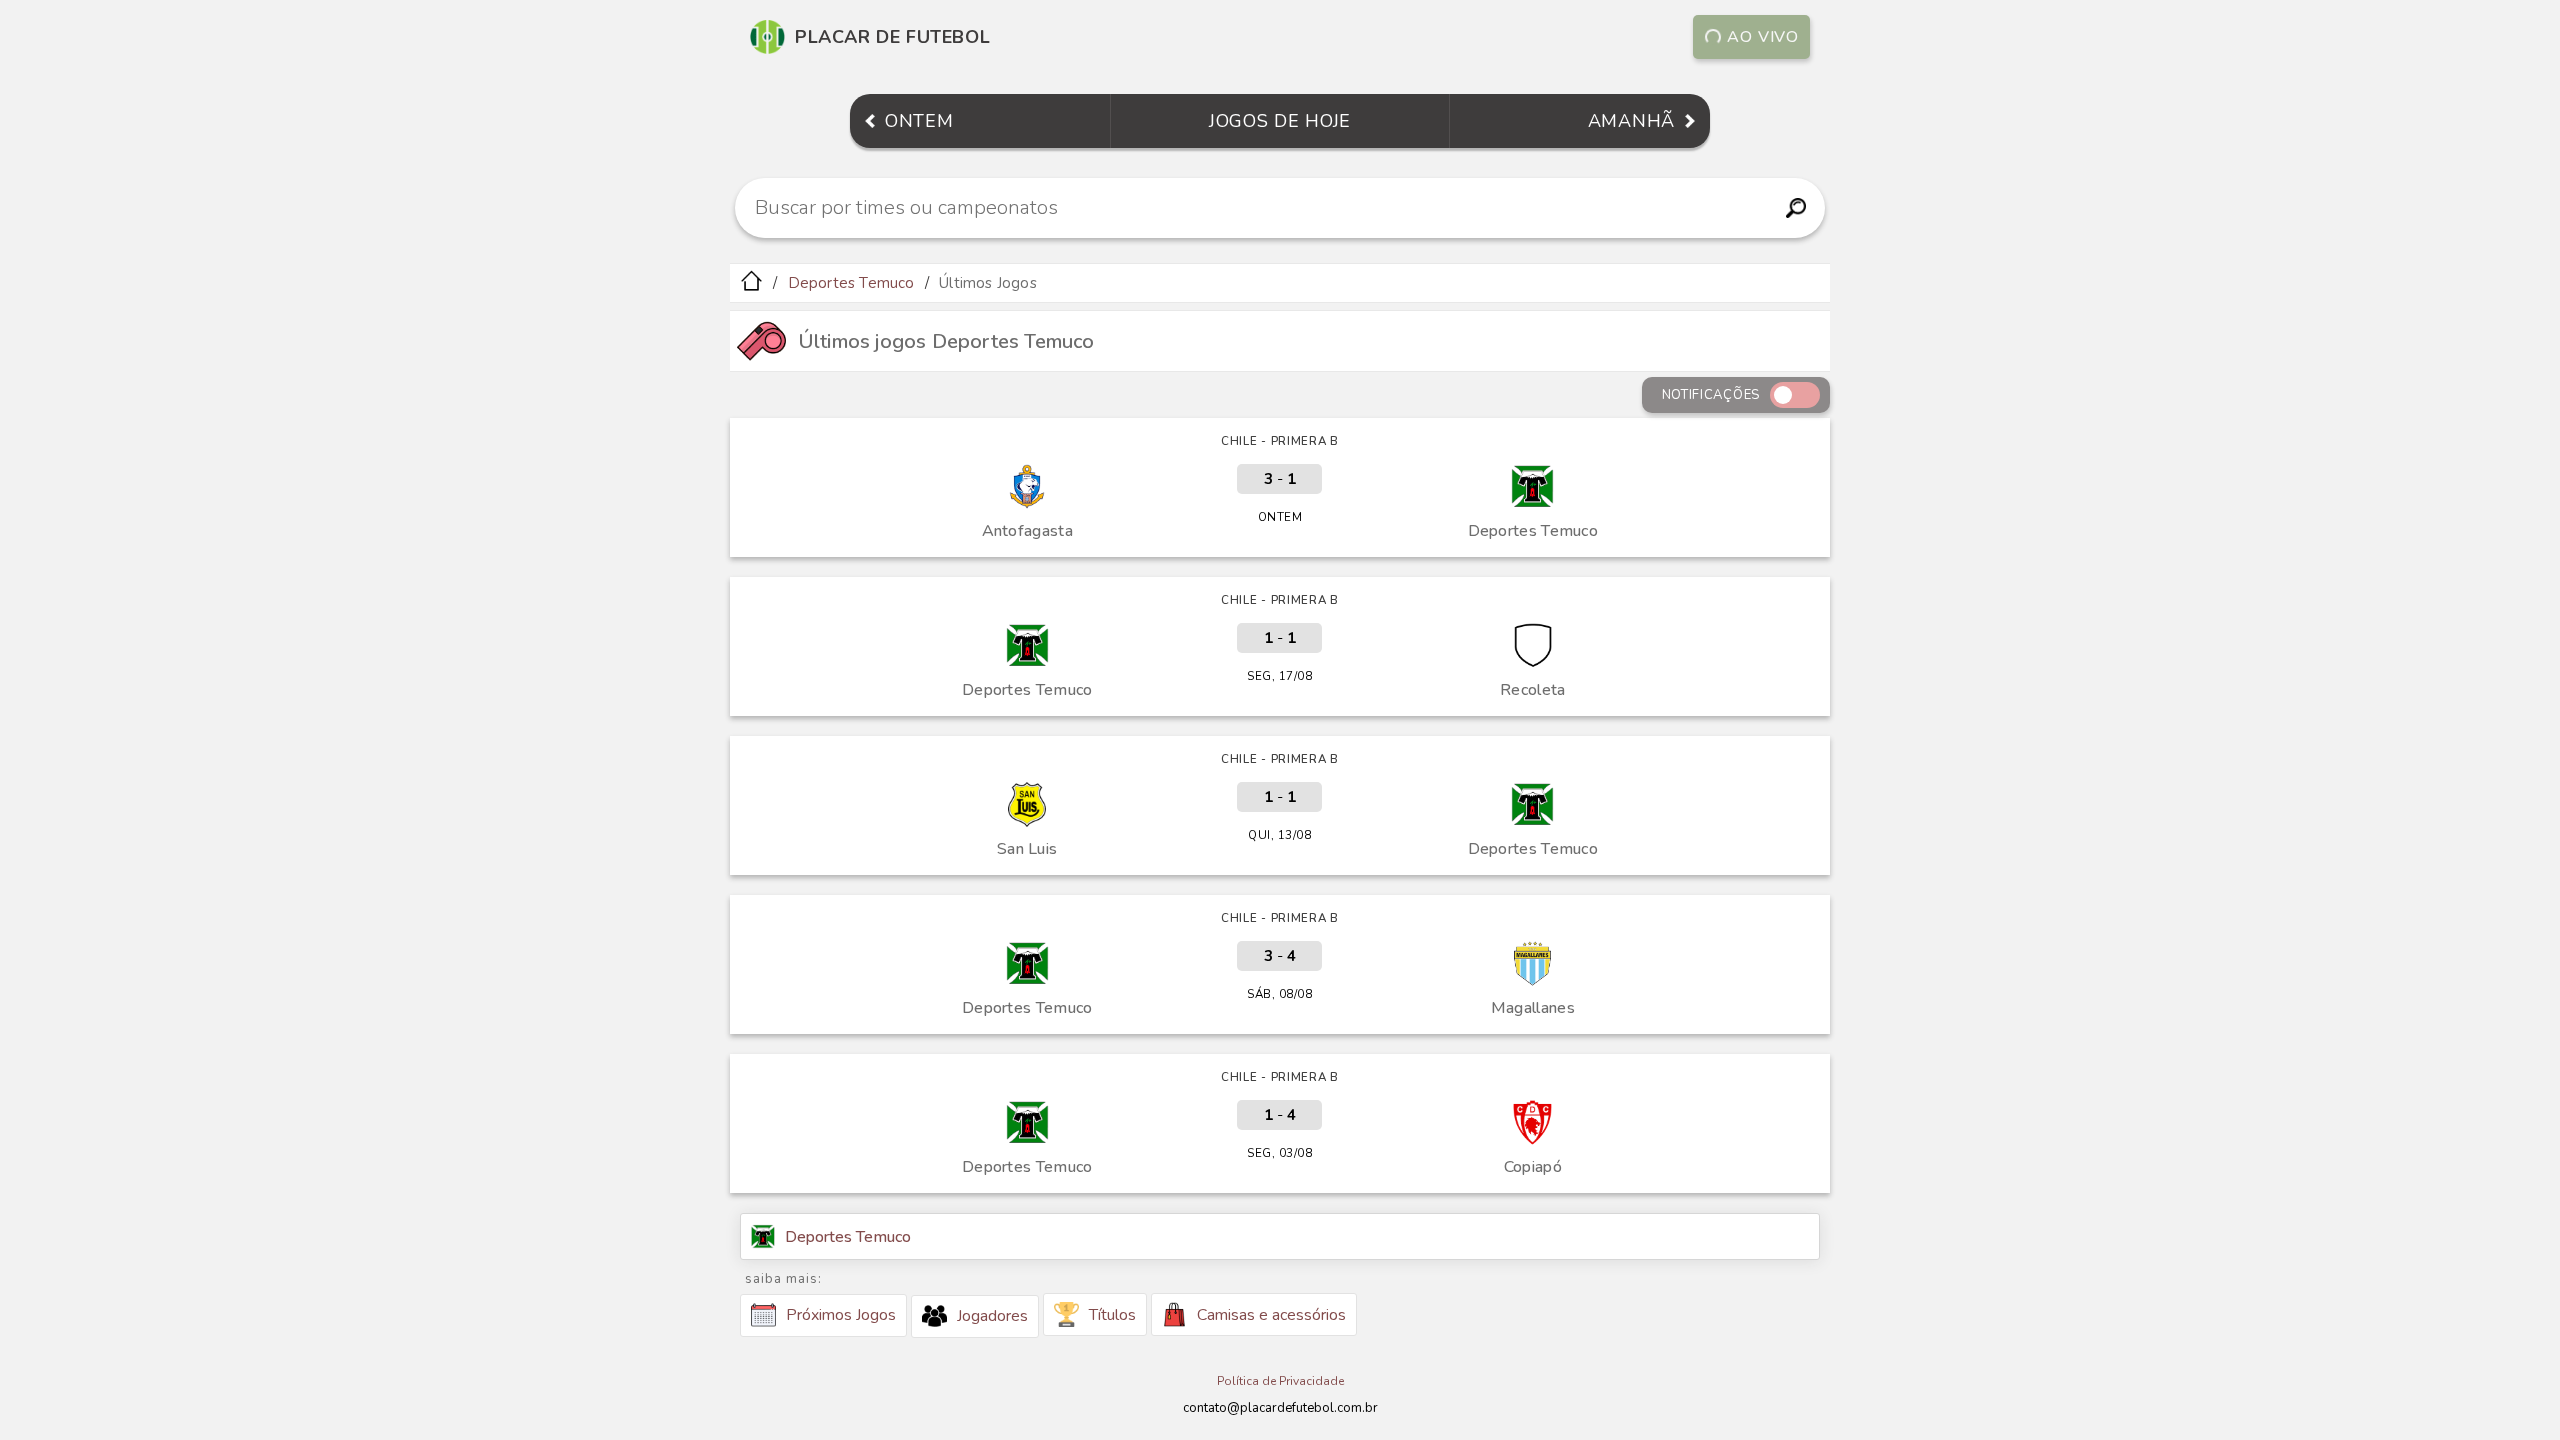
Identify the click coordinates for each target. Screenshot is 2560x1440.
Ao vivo (1763, 37)
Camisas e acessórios (1271, 1315)
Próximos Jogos (841, 1315)
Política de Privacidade (1280, 1381)
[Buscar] (1795, 208)
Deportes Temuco (851, 283)
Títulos (1112, 1315)
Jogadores (992, 1316)
